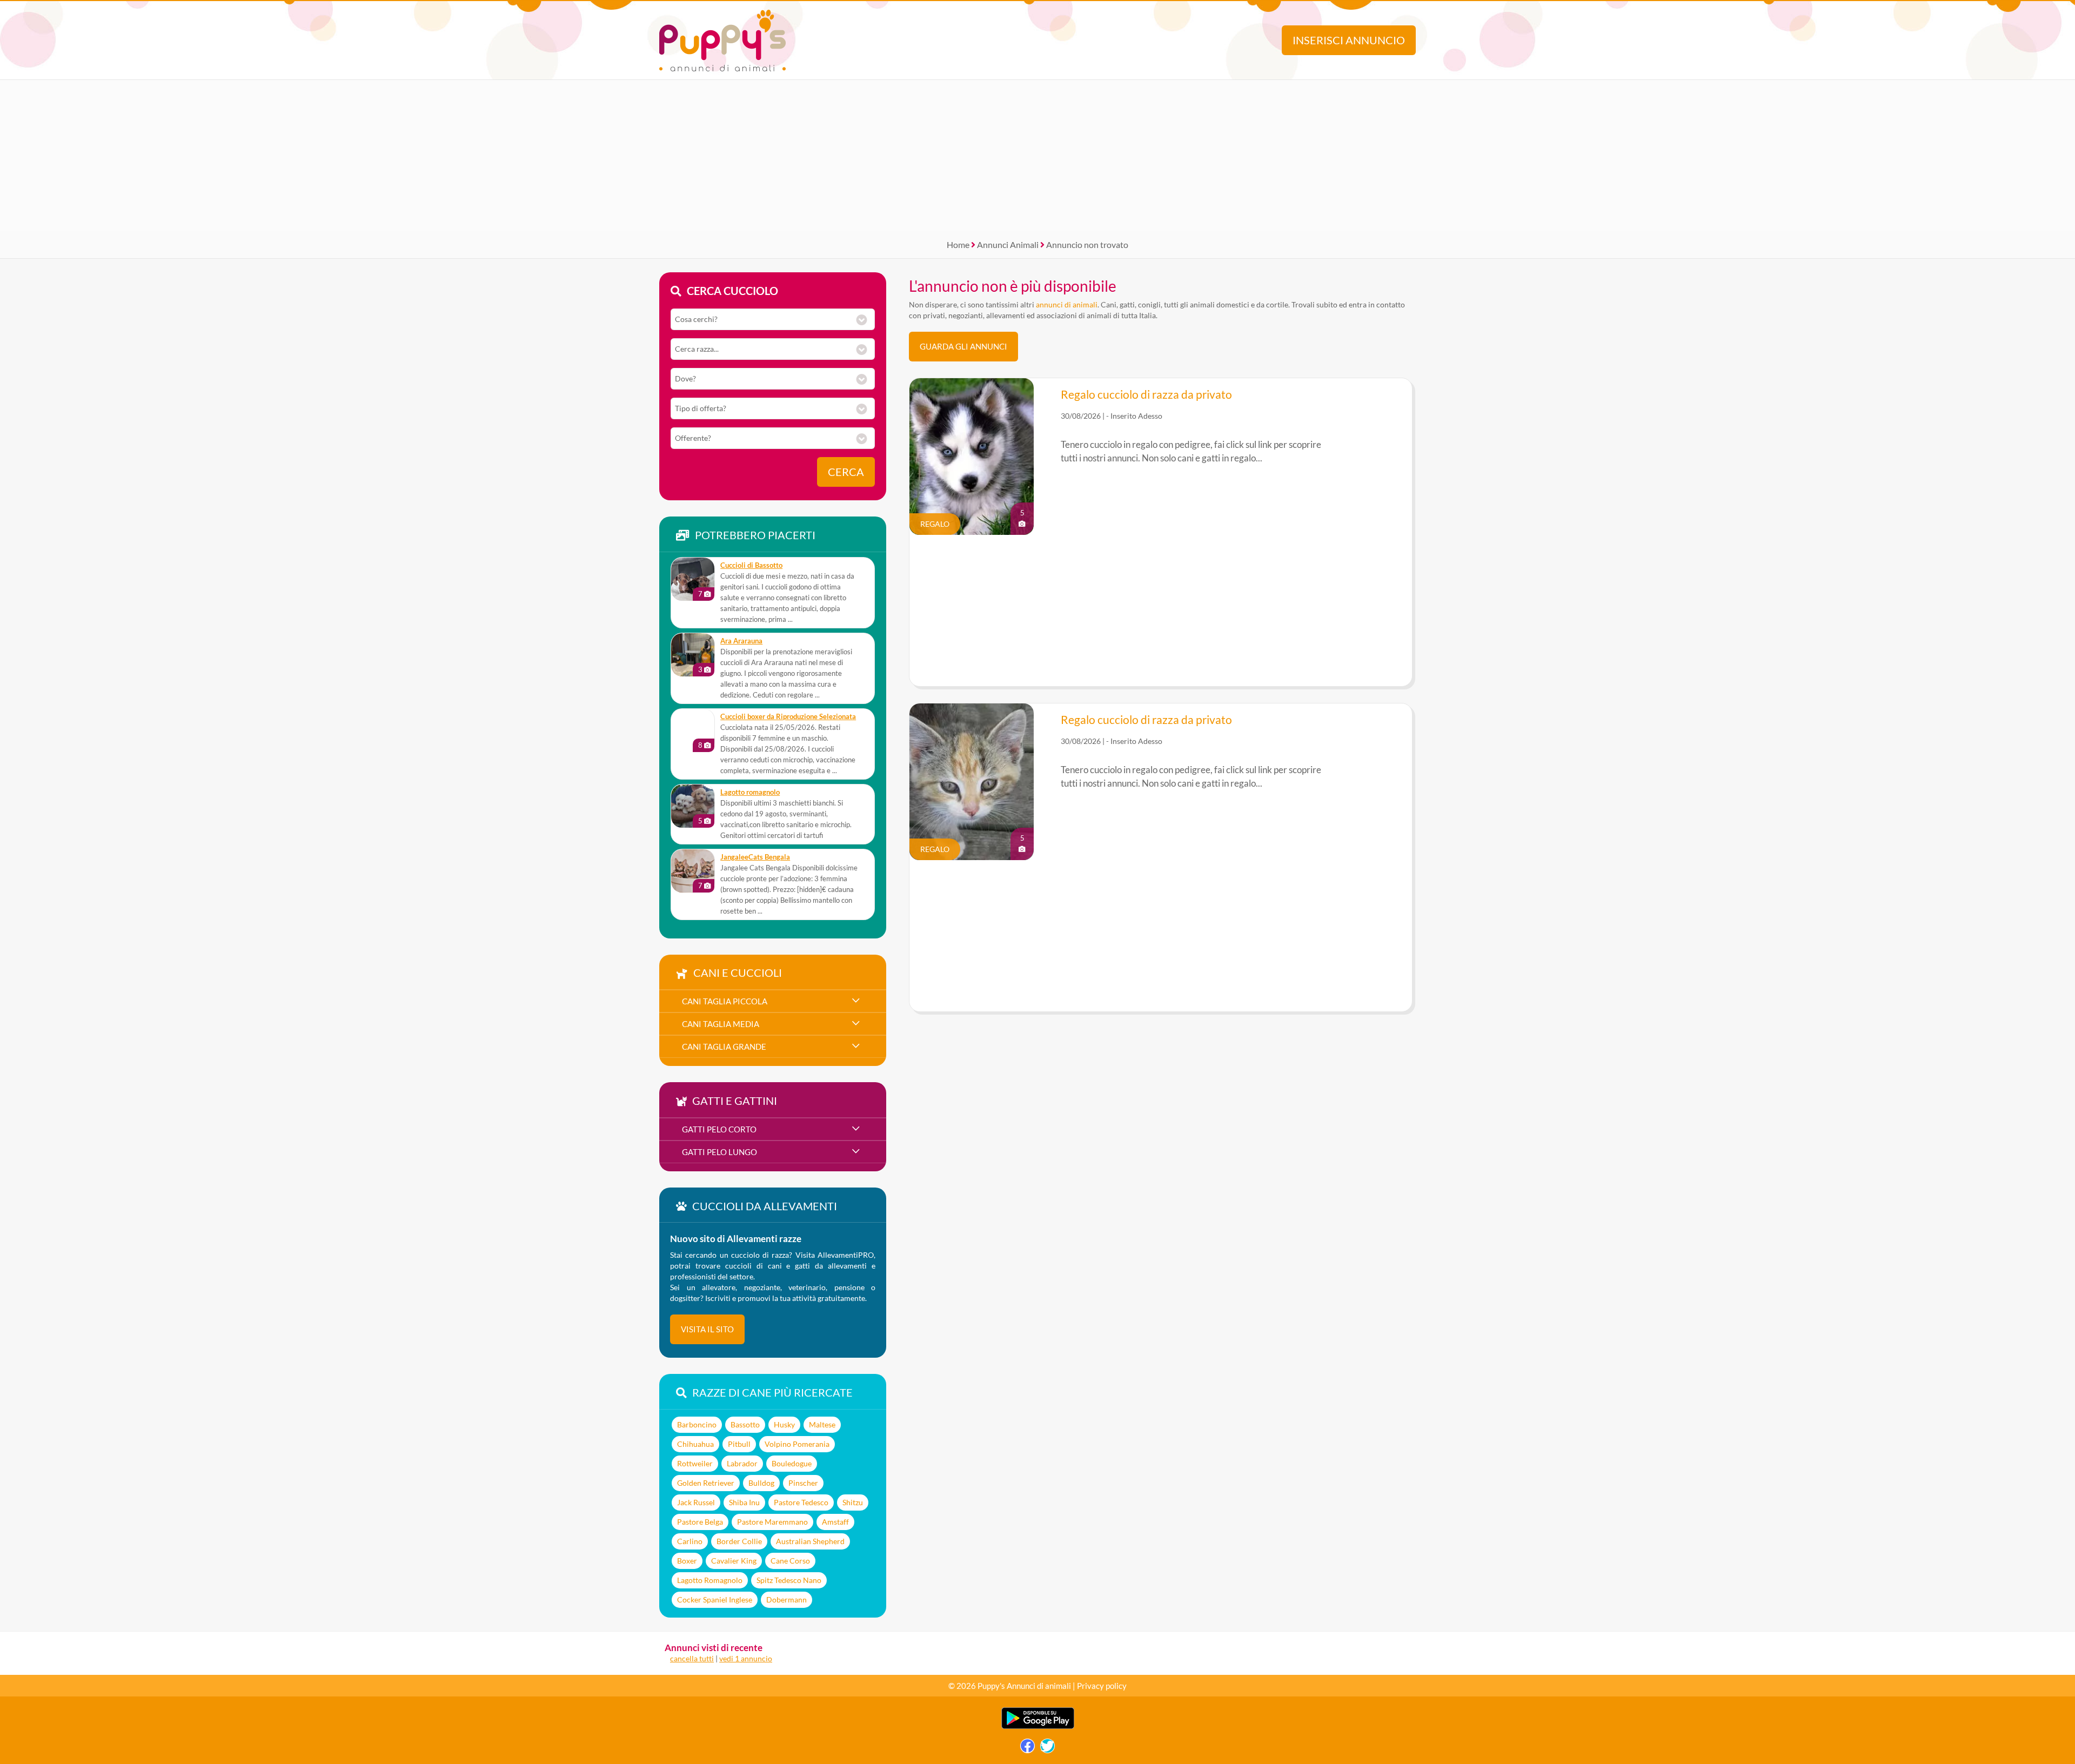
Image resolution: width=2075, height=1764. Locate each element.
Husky (784, 1424)
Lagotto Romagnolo (710, 1580)
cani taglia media (721, 1024)
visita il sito (707, 1329)
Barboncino (697, 1424)
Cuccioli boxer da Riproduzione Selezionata (788, 717)
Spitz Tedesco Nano (789, 1580)
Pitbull (739, 1444)
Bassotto (745, 1424)
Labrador (742, 1463)
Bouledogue (792, 1463)
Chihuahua (695, 1444)
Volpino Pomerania (797, 1444)
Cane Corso (790, 1561)
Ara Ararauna (741, 641)
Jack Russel (696, 1502)
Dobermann (787, 1599)
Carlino (690, 1541)
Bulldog (761, 1483)
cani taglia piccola (725, 1001)
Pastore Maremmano (772, 1522)
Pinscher (803, 1483)
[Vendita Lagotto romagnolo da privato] (693, 806)
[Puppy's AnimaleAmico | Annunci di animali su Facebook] (1028, 1749)
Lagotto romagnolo (750, 792)
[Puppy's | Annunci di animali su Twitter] (1047, 1749)
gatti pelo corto (719, 1129)
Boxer (687, 1561)
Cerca (846, 472)
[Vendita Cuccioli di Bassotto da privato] (693, 579)
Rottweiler (695, 1463)
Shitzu (853, 1502)
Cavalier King (734, 1561)
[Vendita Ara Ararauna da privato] (693, 655)
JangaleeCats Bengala (755, 857)
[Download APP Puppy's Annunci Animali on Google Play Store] (1038, 1726)
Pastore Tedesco (801, 1502)
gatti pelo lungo (719, 1152)
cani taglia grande (724, 1047)
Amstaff (835, 1522)
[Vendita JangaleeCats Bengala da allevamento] (693, 871)
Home (958, 244)
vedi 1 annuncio (746, 1658)
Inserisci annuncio (1349, 40)
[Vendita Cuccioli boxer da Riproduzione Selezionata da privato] (693, 730)
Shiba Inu (744, 1502)
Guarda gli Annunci (963, 346)
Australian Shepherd (810, 1541)
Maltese (822, 1424)
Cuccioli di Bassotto (751, 565)
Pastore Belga (700, 1522)
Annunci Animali (1008, 244)
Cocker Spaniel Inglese (715, 1599)
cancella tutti (692, 1658)
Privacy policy (1102, 1686)
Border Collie (739, 1541)
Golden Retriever (706, 1483)
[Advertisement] (1037, 156)
